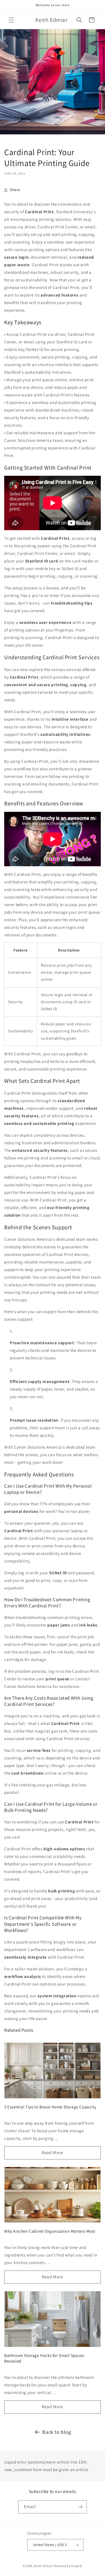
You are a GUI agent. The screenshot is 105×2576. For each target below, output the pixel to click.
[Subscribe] (80, 2507)
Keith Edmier (43, 2566)
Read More (52, 2153)
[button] (11, 20)
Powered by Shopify (68, 2566)
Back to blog (57, 2432)
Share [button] (15, 190)
